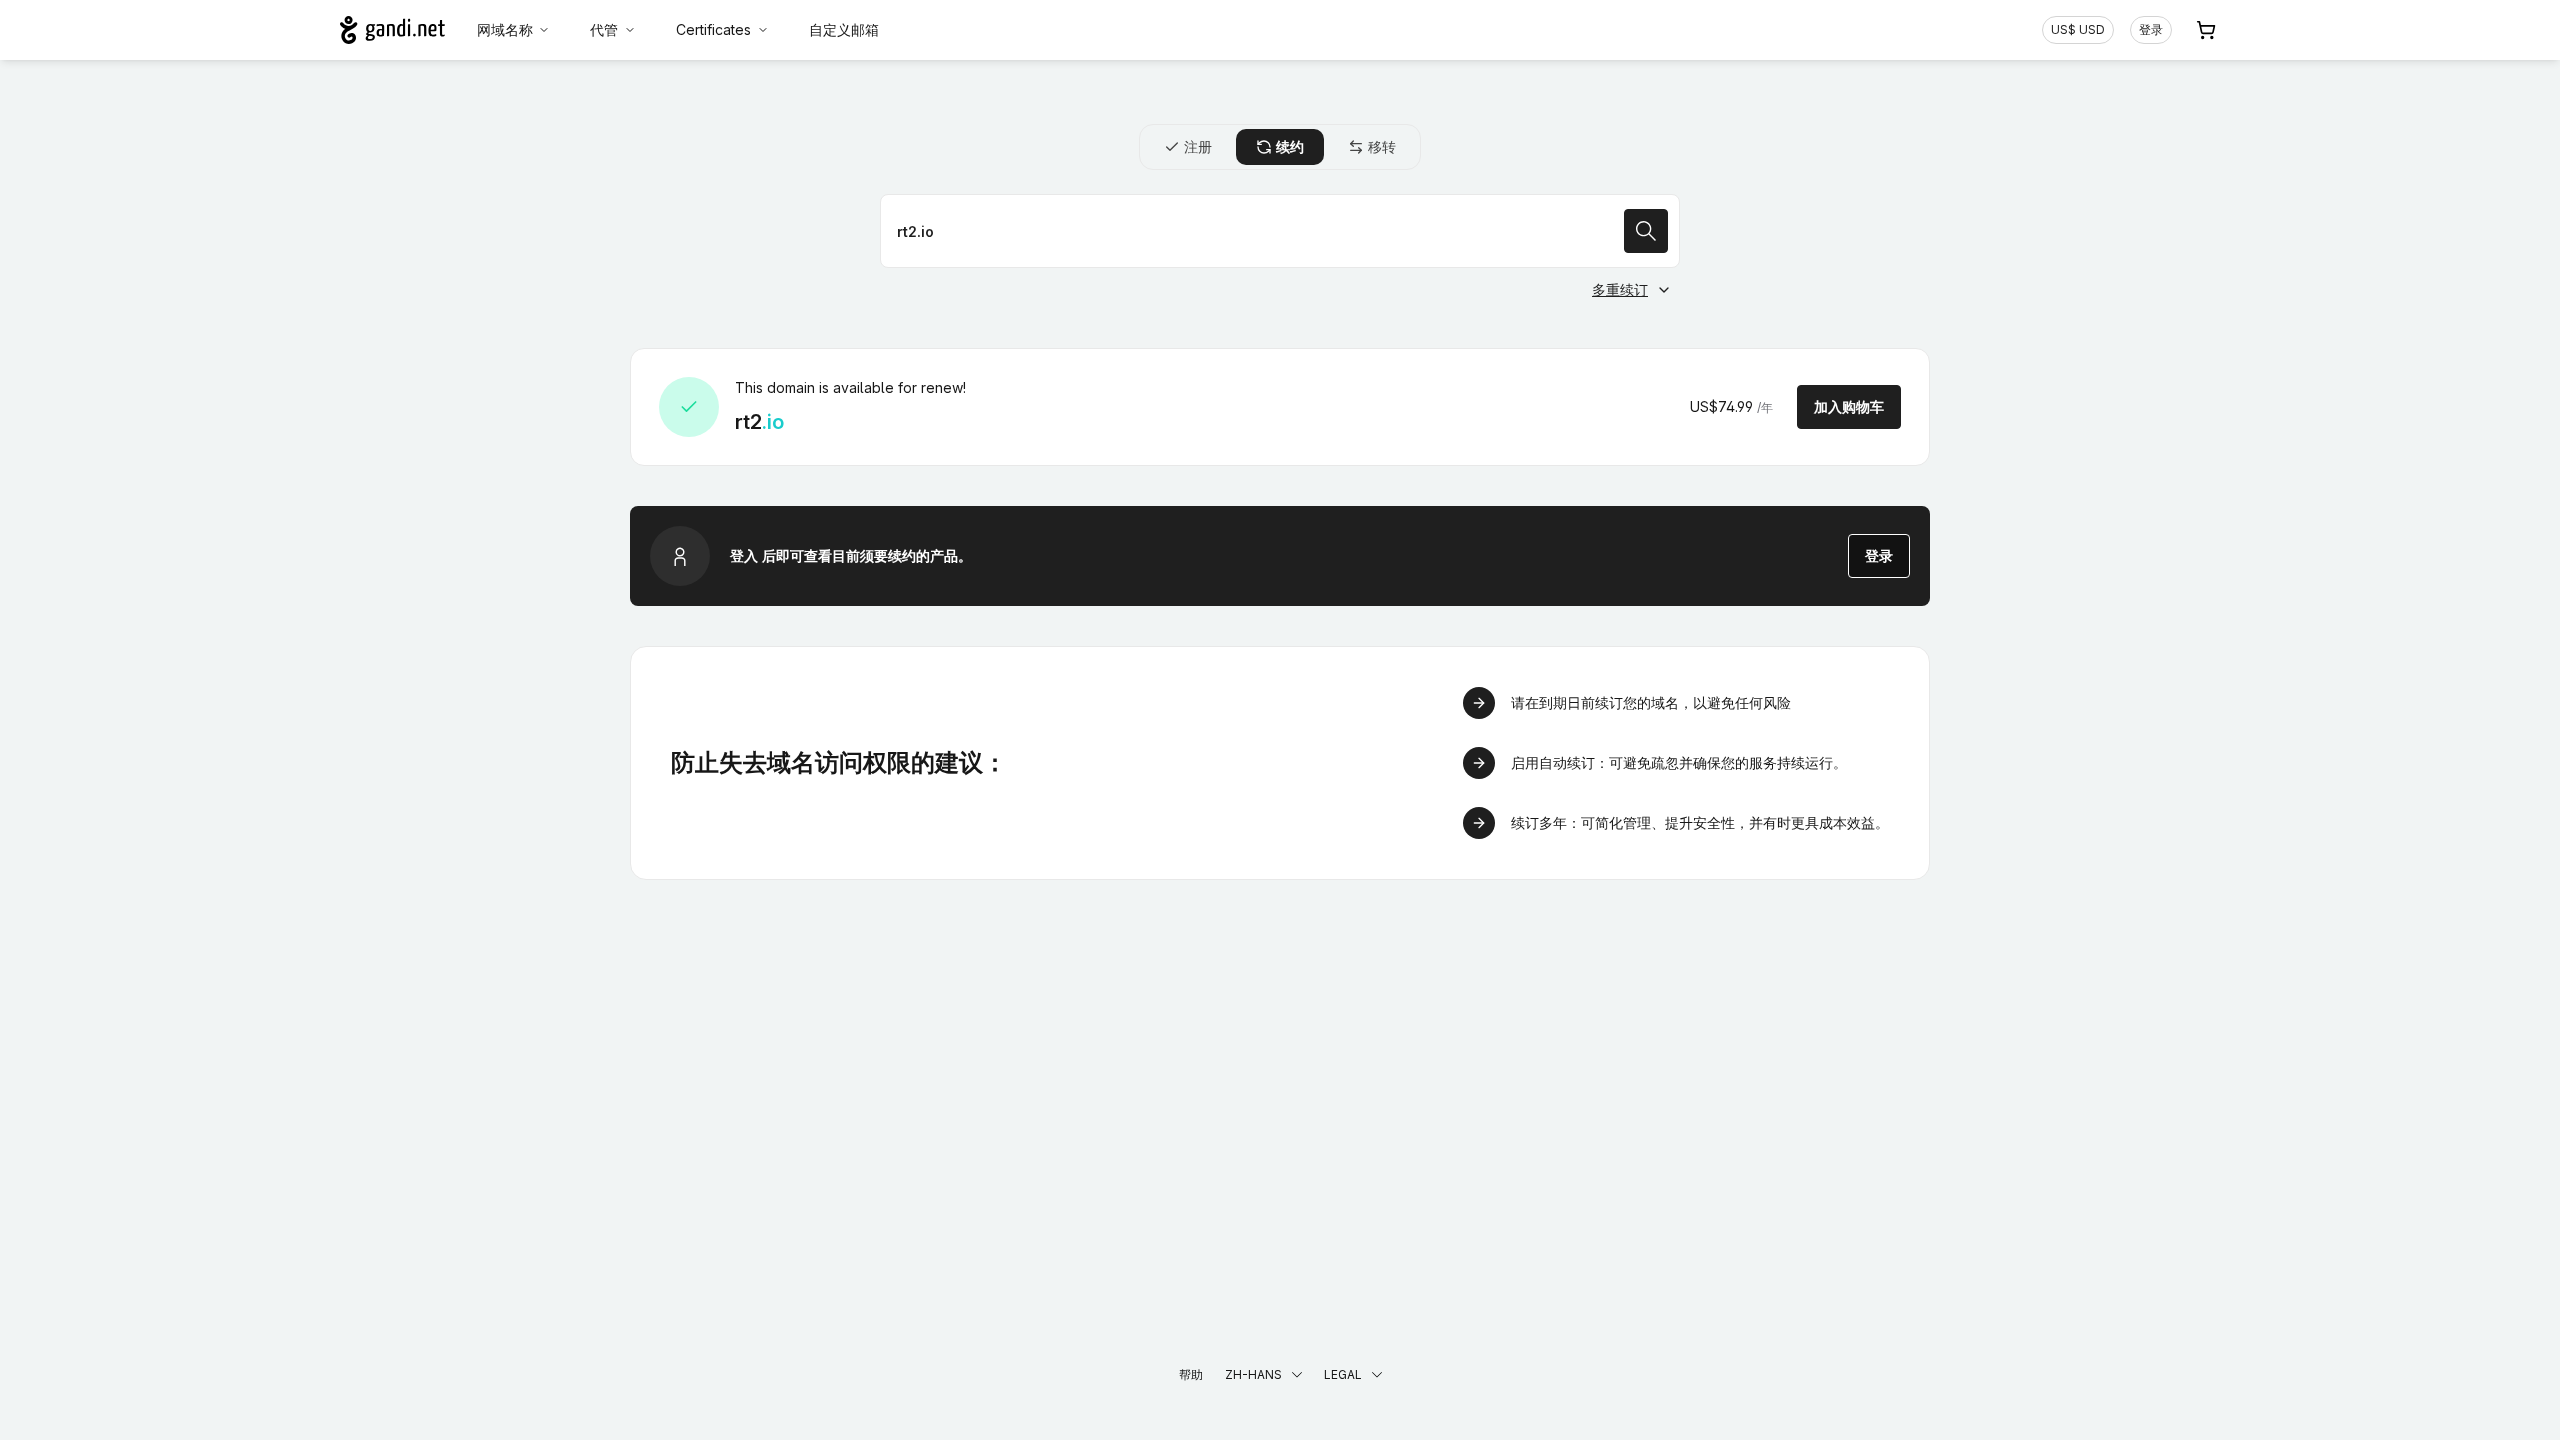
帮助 (1191, 1374)
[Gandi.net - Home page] (392, 30)
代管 (604, 29)
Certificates (713, 29)
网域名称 (505, 29)
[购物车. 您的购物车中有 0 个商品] (2206, 30)
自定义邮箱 (844, 29)
